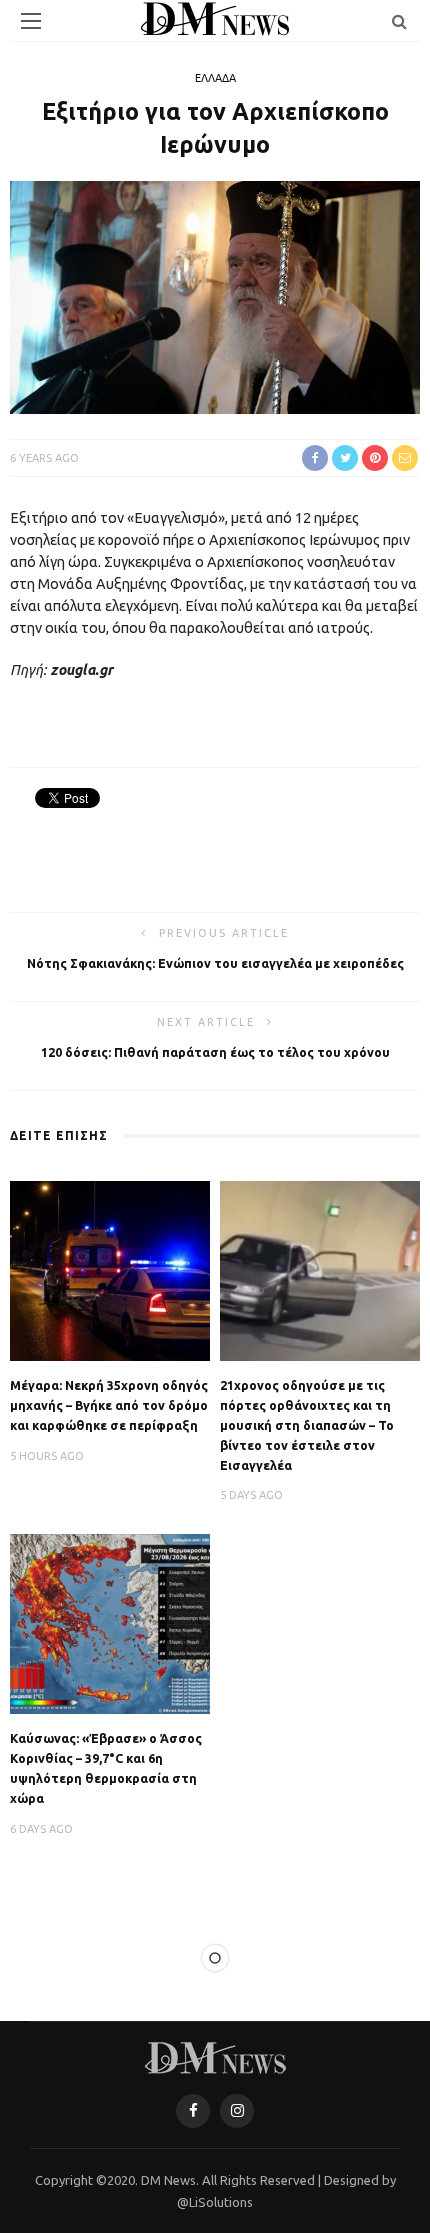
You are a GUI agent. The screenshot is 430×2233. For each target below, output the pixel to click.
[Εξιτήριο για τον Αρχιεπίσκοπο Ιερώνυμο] (215, 296)
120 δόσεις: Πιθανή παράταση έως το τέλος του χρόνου (215, 1052)
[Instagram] (237, 2111)
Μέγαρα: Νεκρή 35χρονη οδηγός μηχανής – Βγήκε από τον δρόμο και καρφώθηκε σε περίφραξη (109, 1405)
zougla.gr (81, 670)
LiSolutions (221, 2202)
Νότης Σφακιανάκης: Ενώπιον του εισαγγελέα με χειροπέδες (215, 963)
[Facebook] (193, 2111)
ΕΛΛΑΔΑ (215, 78)
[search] (399, 21)
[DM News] (215, 2056)
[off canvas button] (31, 21)
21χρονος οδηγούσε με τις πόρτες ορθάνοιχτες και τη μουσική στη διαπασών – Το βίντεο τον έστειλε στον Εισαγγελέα (307, 1425)
